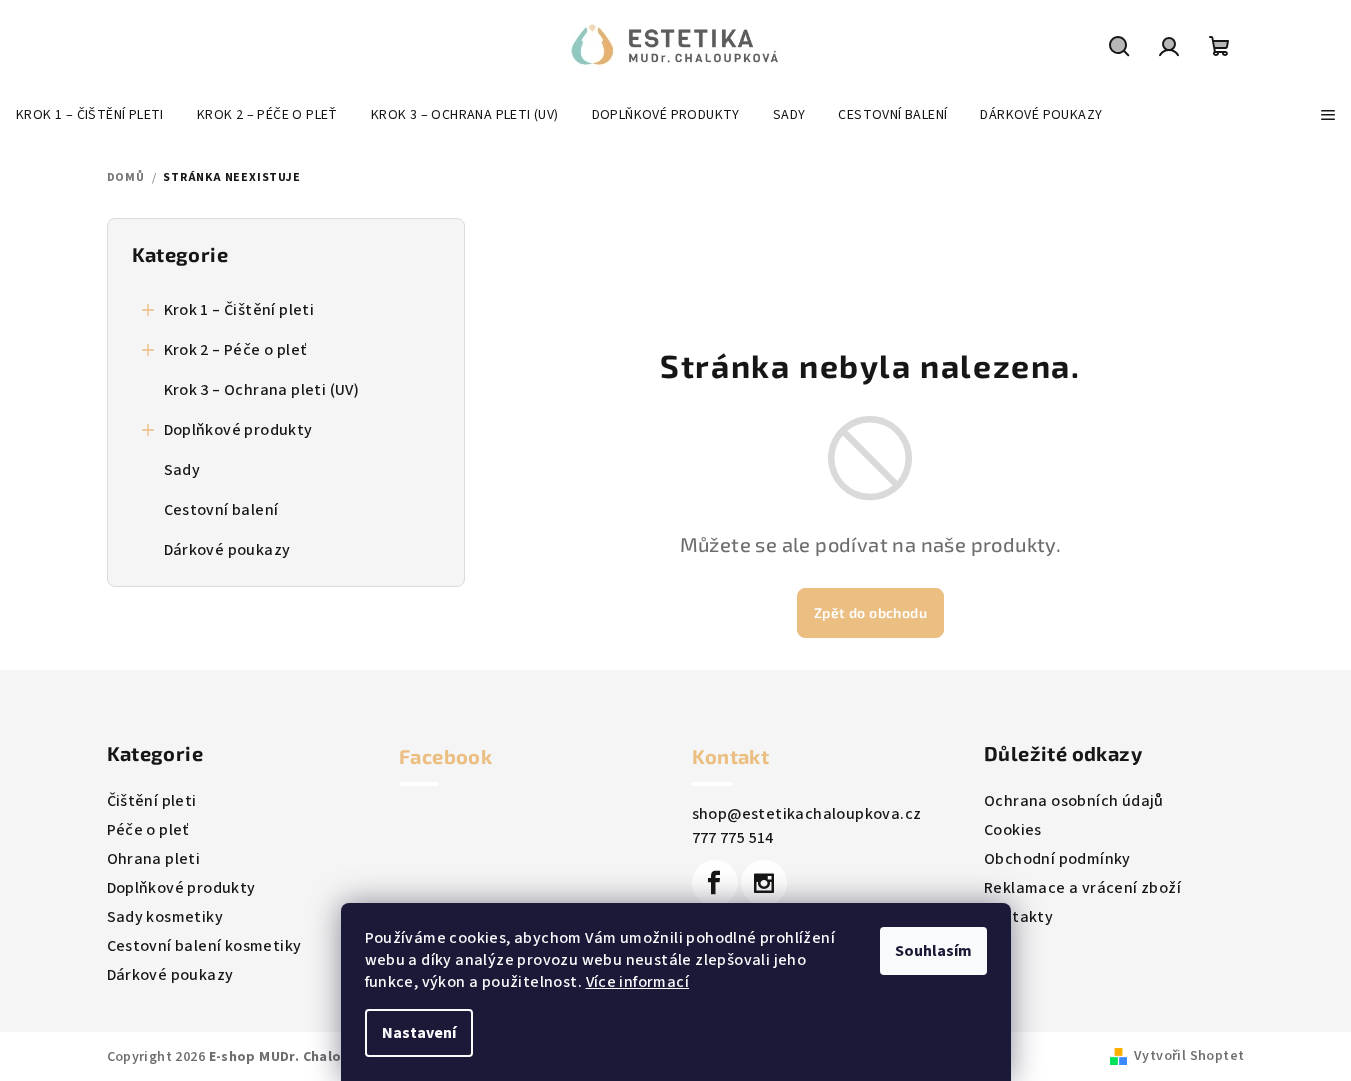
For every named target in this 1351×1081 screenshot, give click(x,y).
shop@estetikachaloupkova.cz (807, 814)
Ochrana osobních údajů (1074, 801)
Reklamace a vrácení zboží (1082, 888)
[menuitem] (90, 115)
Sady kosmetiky (165, 917)
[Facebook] (715, 883)
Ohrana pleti (154, 859)
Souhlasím (933, 951)
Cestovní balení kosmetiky (204, 946)
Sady (182, 470)
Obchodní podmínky (1057, 859)
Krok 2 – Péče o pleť (235, 350)
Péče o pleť (148, 830)
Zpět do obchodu (870, 612)
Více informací (638, 982)
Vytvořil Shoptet (1189, 1056)
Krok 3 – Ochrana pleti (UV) (262, 390)
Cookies (1013, 830)
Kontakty (1018, 917)
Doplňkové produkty (238, 430)
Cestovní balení (221, 510)
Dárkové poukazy (227, 550)
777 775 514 (733, 838)
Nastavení (419, 1033)
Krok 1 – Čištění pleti (239, 310)
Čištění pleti (152, 801)
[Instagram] (764, 883)
